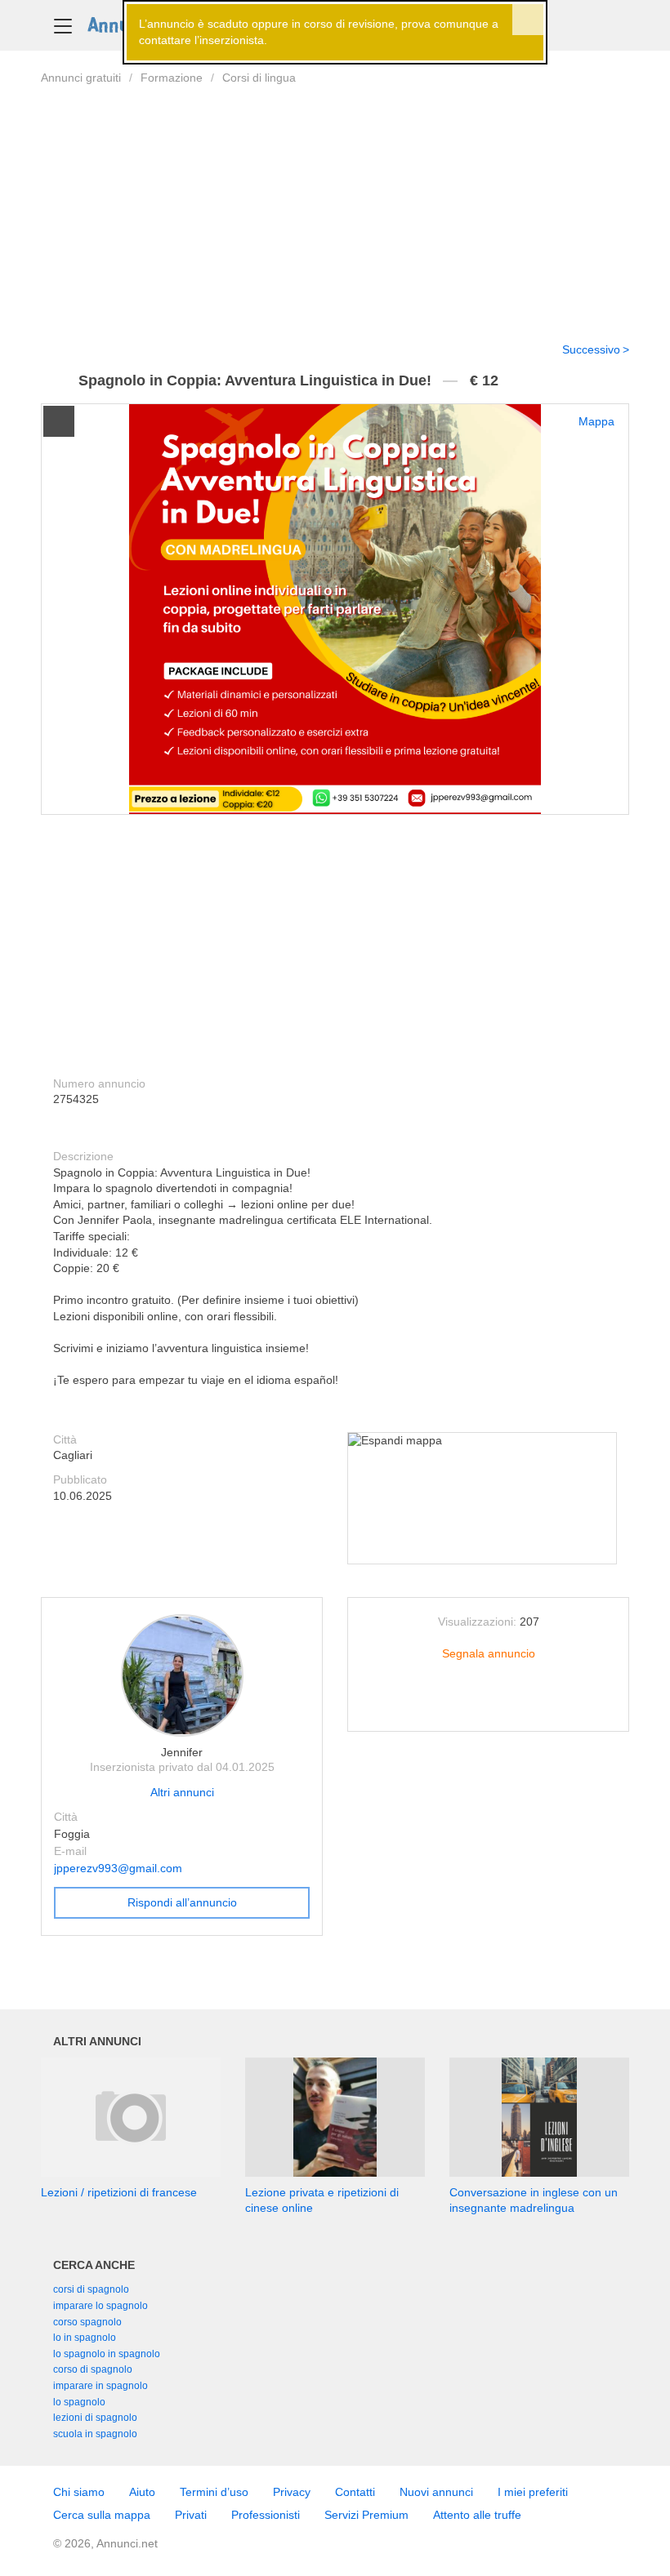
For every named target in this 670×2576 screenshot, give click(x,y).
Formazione (172, 78)
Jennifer (182, 1752)
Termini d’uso (214, 2492)
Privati (191, 2515)
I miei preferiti (533, 2492)
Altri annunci (182, 1792)
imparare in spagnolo (100, 2386)
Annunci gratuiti (81, 78)
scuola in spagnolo (95, 2434)
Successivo (591, 349)
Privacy (292, 2492)
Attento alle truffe (477, 2515)
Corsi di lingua (259, 78)
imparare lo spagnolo (100, 2306)
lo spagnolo (79, 2402)
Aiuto (142, 2492)
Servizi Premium (366, 2515)
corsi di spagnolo (91, 2289)
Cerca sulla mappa (102, 2515)
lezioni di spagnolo (95, 2418)
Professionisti (266, 2515)
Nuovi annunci (436, 2492)
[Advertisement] (335, 203)
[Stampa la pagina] (489, 1706)
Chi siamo (79, 2492)
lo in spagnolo (85, 2338)
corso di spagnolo (93, 2369)
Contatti (355, 2492)
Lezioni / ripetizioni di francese (119, 2192)
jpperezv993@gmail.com (118, 1868)
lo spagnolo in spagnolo (107, 2354)
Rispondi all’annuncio (182, 1902)
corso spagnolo (87, 2322)
